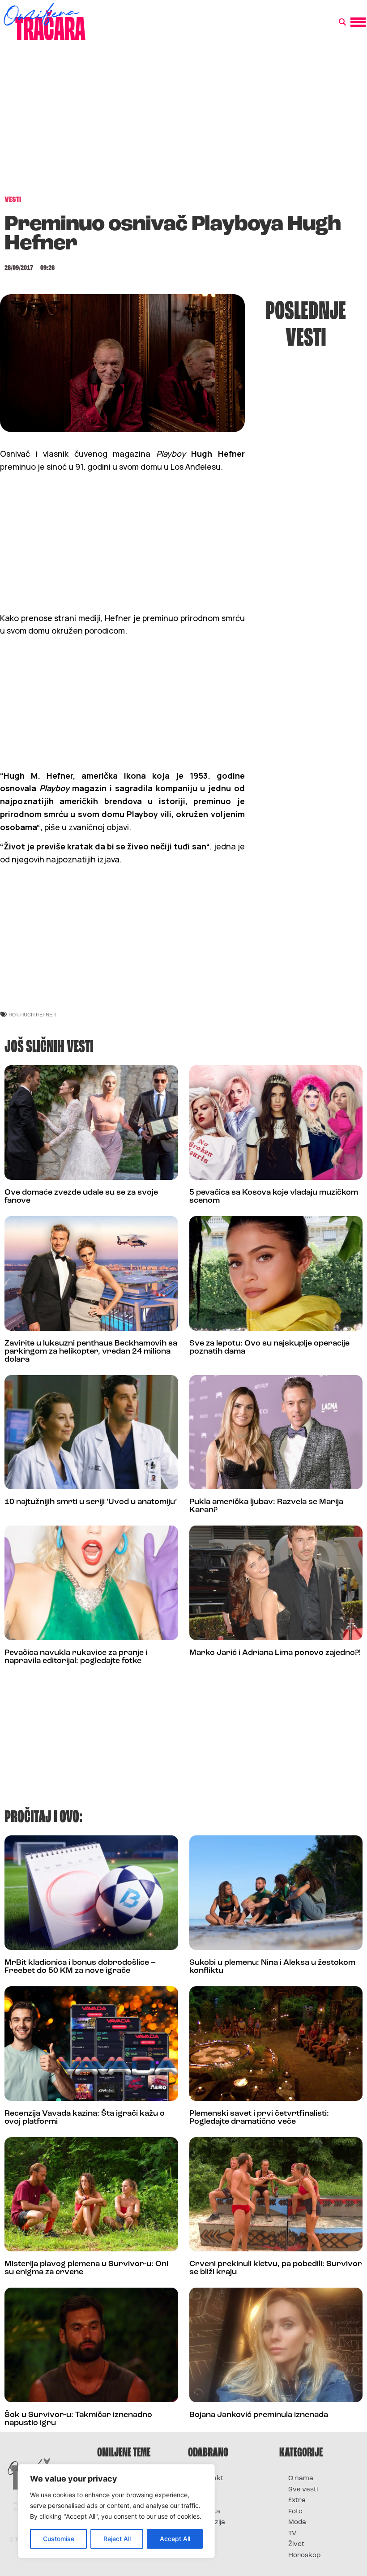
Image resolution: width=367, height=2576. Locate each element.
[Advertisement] (183, 123)
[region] (116, 2511)
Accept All (175, 2539)
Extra (297, 2501)
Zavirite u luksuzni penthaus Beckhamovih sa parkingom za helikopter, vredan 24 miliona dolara (91, 1352)
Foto (204, 2501)
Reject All (117, 2539)
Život (296, 2544)
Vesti (205, 2534)
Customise (59, 2539)
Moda (297, 2522)
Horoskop (305, 2556)
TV (292, 2534)
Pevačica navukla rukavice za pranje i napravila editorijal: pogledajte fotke (76, 1657)
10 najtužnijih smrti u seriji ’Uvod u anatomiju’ (91, 1502)
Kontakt (210, 2479)
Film (203, 2490)
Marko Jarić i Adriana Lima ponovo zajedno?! (275, 1653)
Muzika (209, 2512)
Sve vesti (303, 2490)
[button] (342, 22)
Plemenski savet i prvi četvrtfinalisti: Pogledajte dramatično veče (259, 2118)
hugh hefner (38, 1014)
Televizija (211, 2522)
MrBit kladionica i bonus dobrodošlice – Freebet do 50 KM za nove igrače (80, 1967)
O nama (301, 2479)
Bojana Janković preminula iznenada (259, 2415)
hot (13, 1014)
